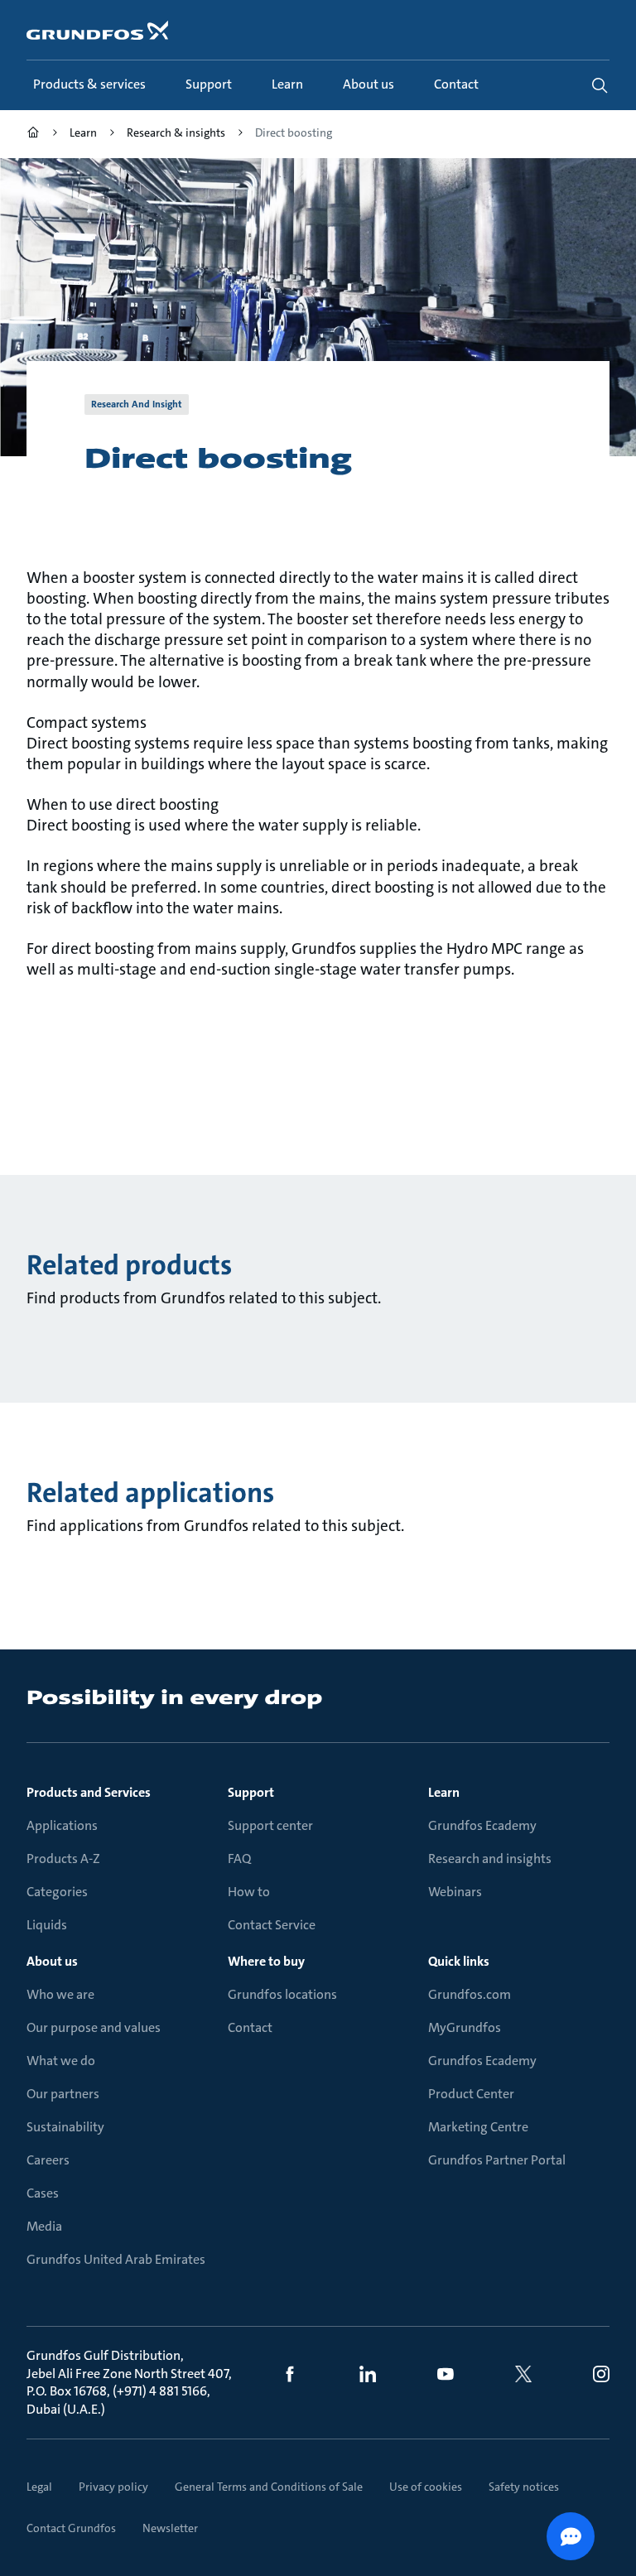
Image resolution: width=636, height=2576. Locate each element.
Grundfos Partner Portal (497, 2160)
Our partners (63, 2094)
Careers (48, 2160)
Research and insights (490, 1859)
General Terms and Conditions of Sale (269, 2487)
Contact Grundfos (71, 2528)
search (600, 85)
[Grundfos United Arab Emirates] (33, 135)
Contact (250, 2027)
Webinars (455, 1892)
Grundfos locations (282, 1994)
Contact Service (272, 1925)
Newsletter (170, 2528)
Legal (39, 2487)
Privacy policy (113, 2487)
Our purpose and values (94, 2027)
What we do (61, 2061)
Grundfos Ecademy (482, 1825)
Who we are (60, 1994)
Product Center (471, 2094)
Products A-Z (63, 1859)
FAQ (239, 1859)
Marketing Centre (478, 2127)
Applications (62, 1825)
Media (44, 2226)
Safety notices (524, 2487)
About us (52, 1961)
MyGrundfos (465, 2027)
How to (249, 1892)
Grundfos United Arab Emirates (116, 2259)
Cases (43, 2193)
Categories (57, 1892)
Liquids (47, 1925)
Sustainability (65, 2127)
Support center (270, 1825)
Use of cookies (426, 2487)
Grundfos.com (470, 1994)
